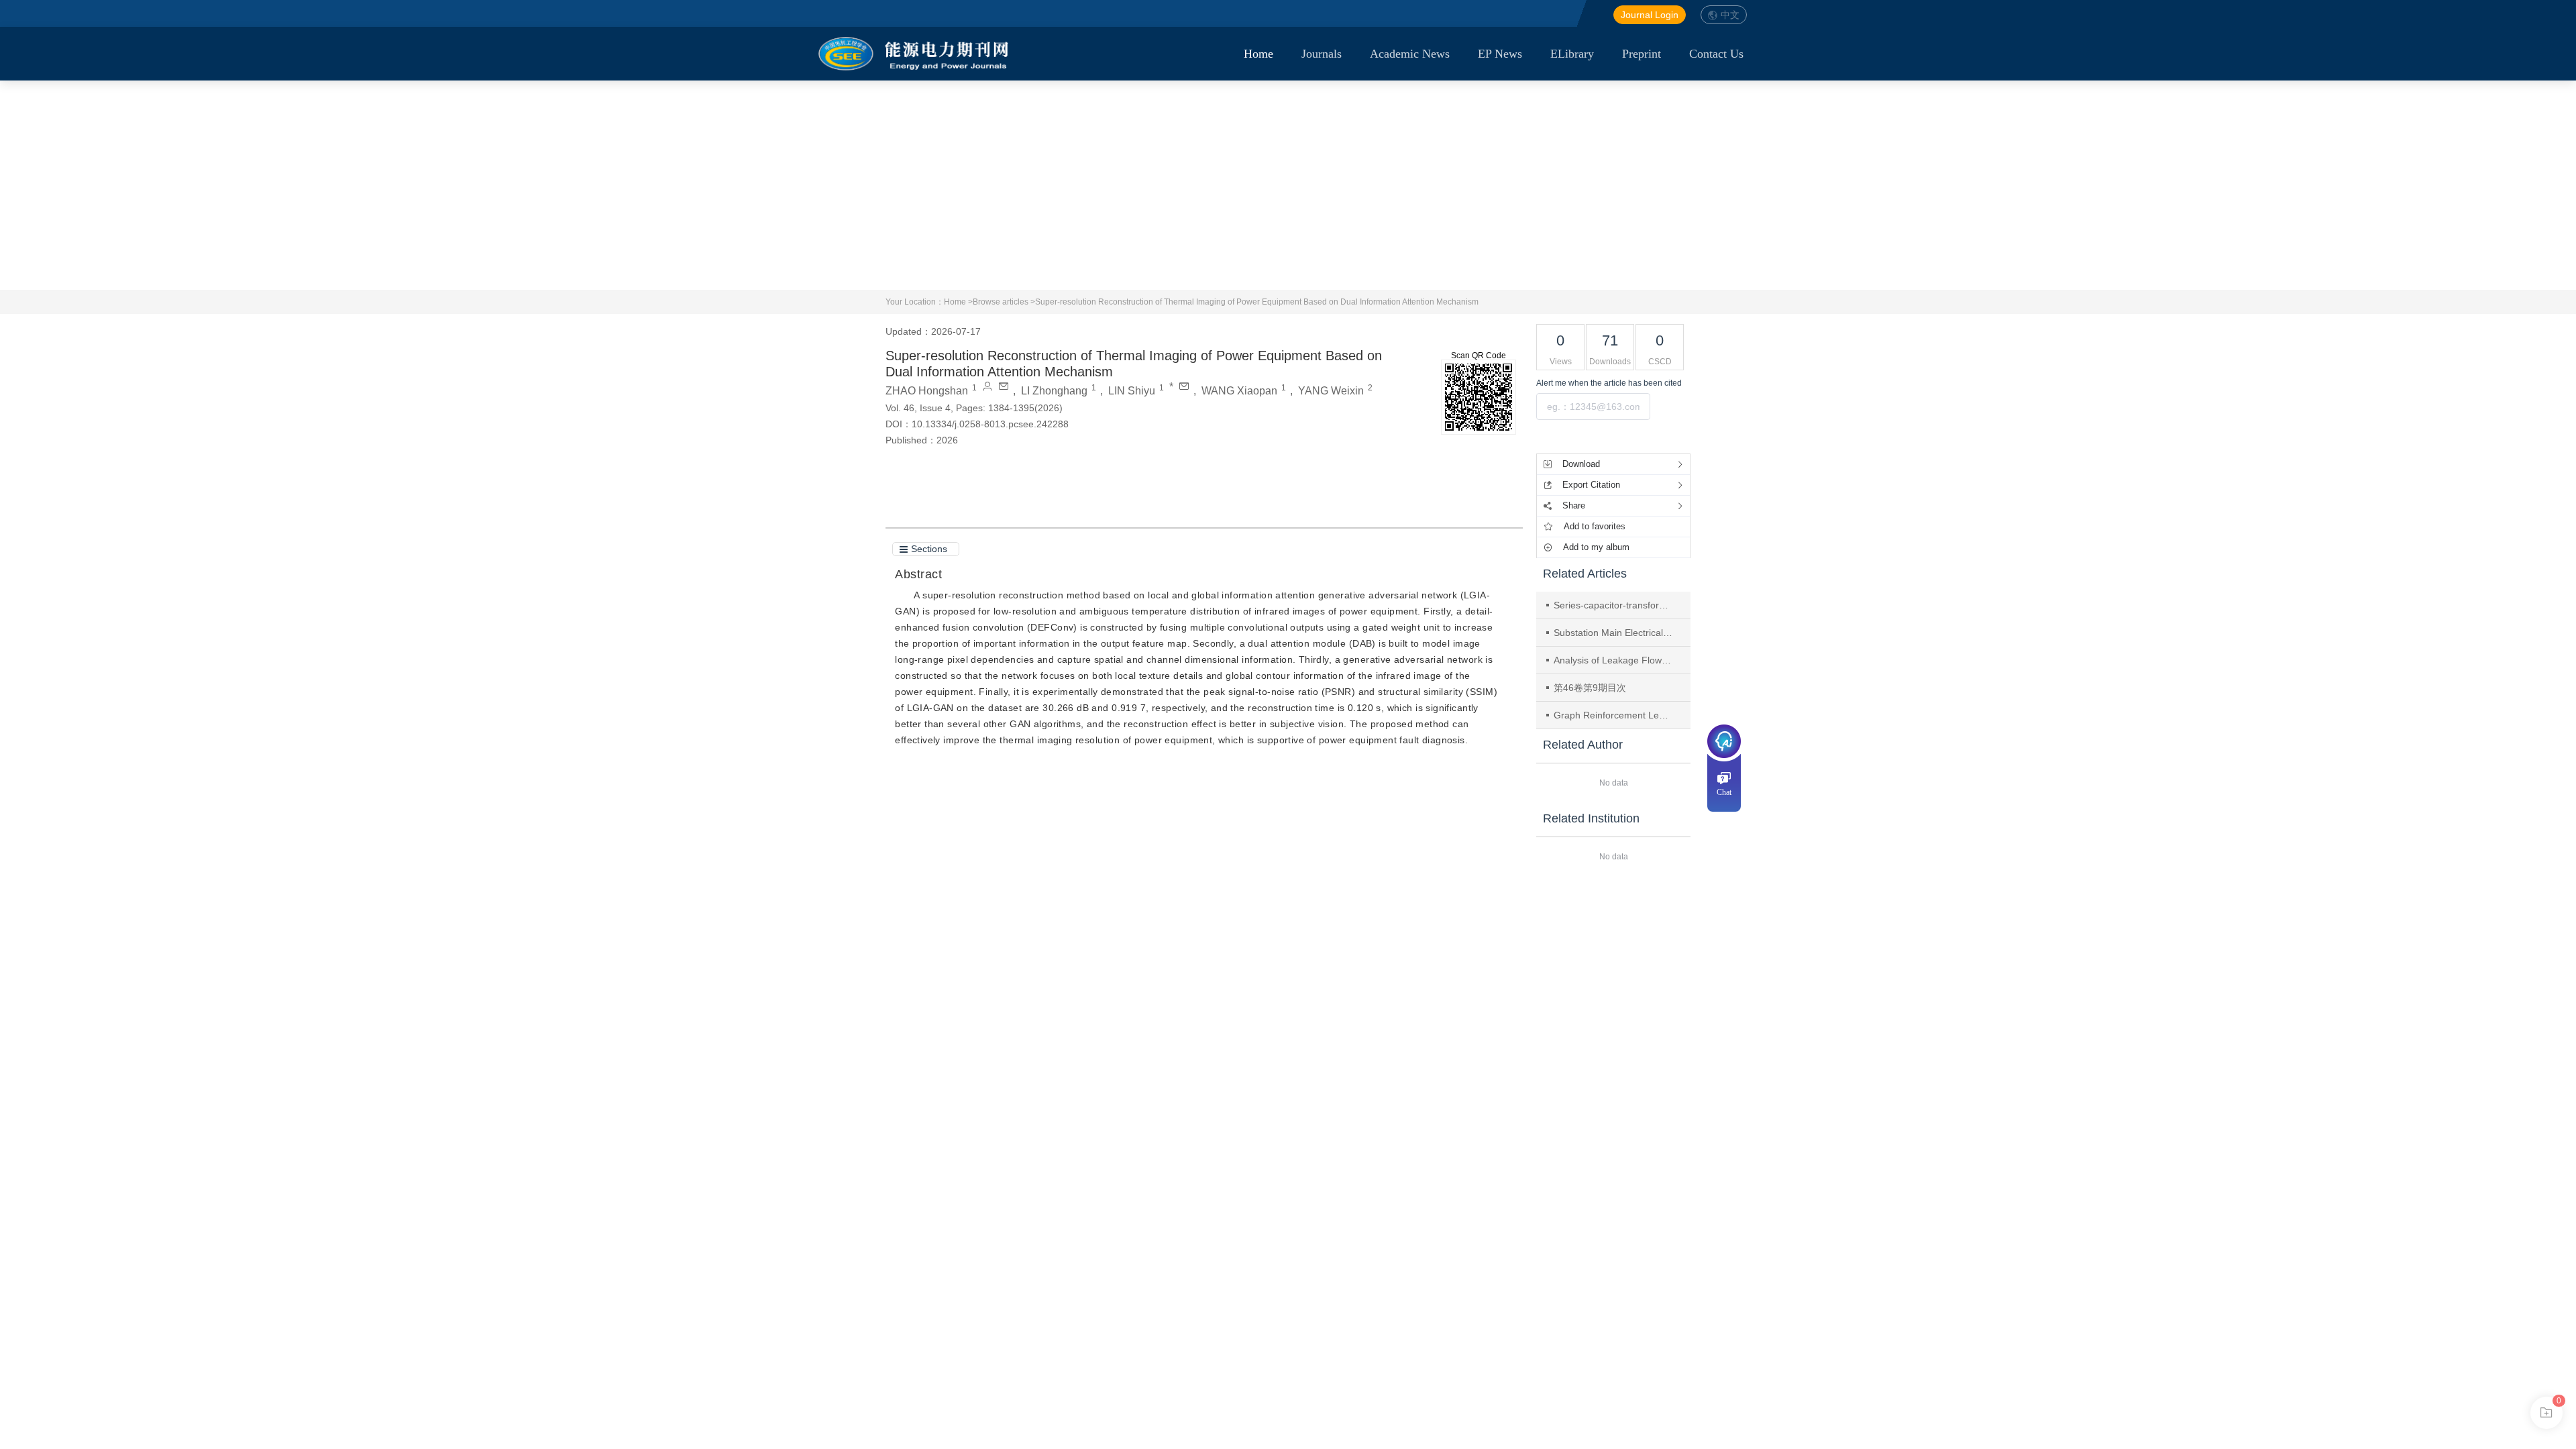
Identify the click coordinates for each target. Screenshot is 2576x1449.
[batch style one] (2546, 1413)
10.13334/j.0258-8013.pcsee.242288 (990, 424)
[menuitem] (1258, 54)
